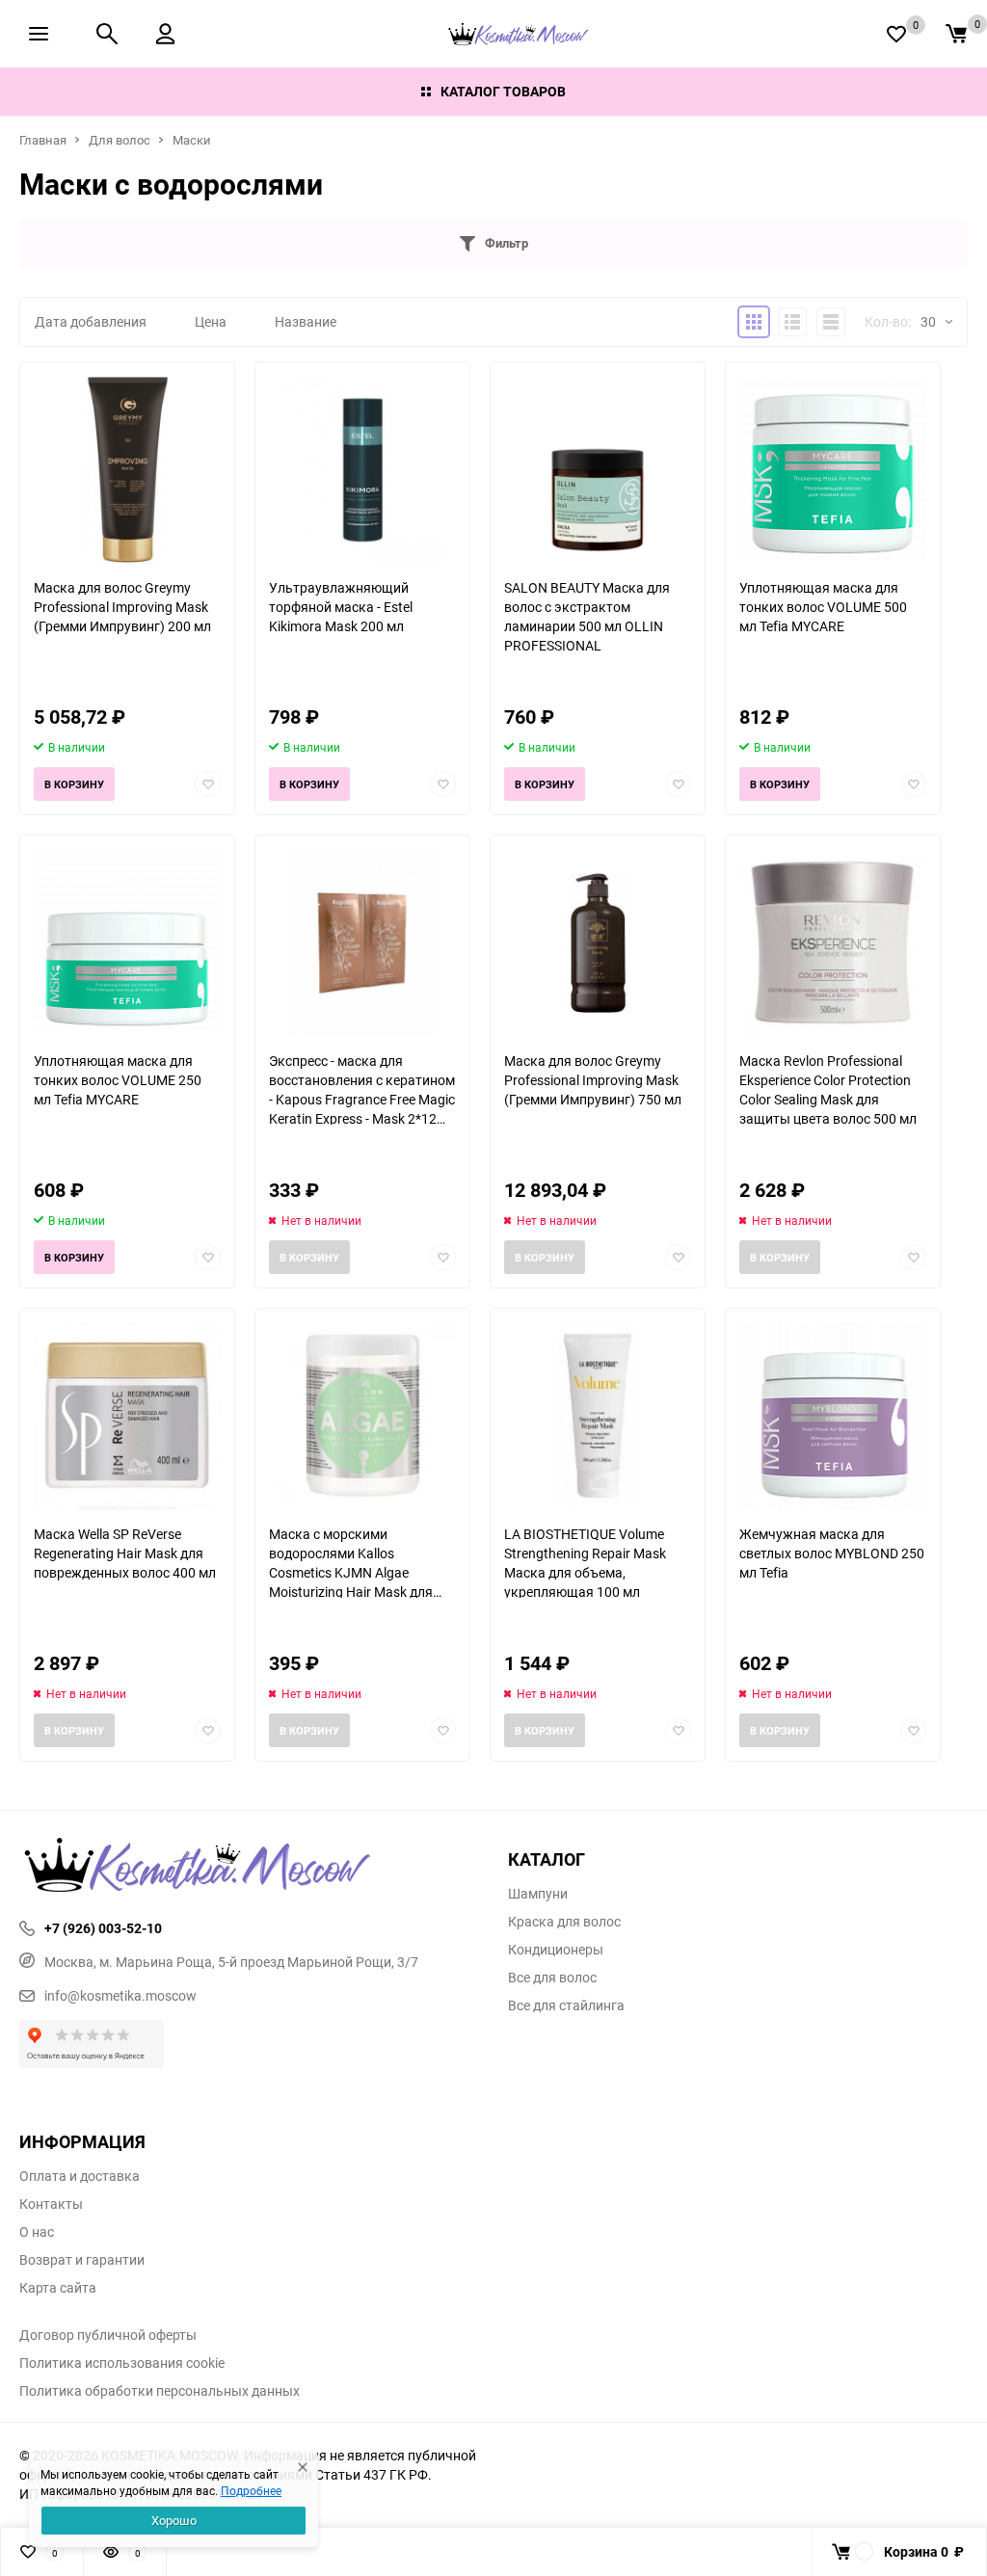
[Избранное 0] (896, 34)
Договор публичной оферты (108, 2335)
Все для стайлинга (566, 2005)
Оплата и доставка (80, 2176)
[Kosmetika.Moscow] (249, 1867)
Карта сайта (58, 2288)
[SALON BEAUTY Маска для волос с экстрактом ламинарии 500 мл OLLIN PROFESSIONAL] (598, 470)
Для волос (120, 140)
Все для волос (552, 1978)
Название (306, 321)
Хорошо (174, 2520)
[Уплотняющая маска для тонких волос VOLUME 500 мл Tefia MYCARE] (833, 470)
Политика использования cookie (122, 2363)
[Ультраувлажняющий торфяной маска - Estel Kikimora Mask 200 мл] (362, 470)
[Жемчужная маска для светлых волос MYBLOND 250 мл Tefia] (833, 1416)
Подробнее (251, 2490)
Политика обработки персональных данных (160, 2391)
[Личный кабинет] (165, 34)
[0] (956, 34)
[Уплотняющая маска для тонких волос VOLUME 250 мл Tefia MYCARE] (127, 943)
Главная (43, 140)
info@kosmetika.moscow (120, 1995)
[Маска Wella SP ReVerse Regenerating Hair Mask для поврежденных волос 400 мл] (127, 1416)
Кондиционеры (556, 1950)
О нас (37, 2232)
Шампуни (538, 1894)
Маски (192, 140)
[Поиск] (107, 34)
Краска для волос (564, 1922)
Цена (211, 321)
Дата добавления (91, 321)
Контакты (51, 2204)
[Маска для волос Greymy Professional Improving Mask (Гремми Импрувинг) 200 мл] (127, 470)
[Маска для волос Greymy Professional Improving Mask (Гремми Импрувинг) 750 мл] (598, 943)
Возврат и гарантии (82, 2260)
